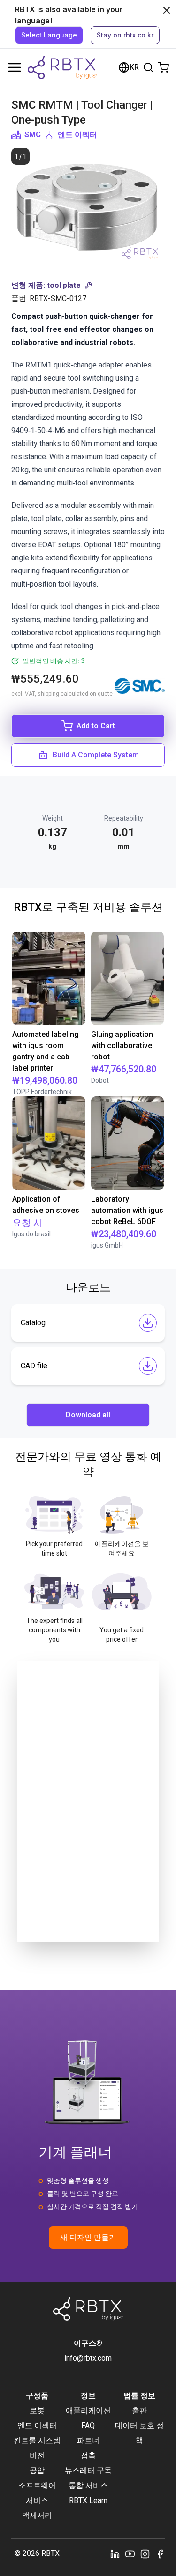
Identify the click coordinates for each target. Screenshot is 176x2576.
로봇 (37, 2411)
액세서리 (37, 2515)
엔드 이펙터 (77, 135)
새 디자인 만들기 (88, 2237)
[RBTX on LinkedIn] (115, 2554)
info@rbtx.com (88, 2358)
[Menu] (15, 67)
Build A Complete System (96, 755)
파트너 (88, 2440)
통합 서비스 (88, 2485)
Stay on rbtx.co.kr (125, 35)
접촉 (88, 2455)
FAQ (88, 2426)
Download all (88, 1415)
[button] (88, 286)
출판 (139, 2411)
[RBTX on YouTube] (130, 2554)
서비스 (37, 2500)
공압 (37, 2470)
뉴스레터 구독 (88, 2470)
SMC (33, 135)
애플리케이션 (88, 2411)
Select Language (49, 35)
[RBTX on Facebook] (160, 2554)
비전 (37, 2455)
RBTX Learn (88, 2500)
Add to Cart (96, 726)
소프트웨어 (37, 2485)
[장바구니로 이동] (163, 67)
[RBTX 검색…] (148, 67)
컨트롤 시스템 (37, 2440)
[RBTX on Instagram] (145, 2554)
